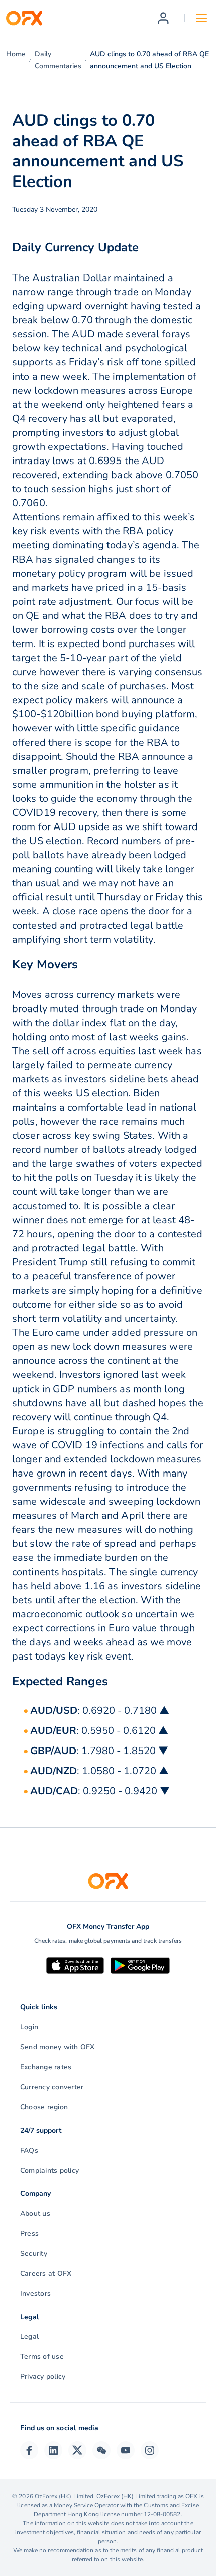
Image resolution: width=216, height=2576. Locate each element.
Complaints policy (49, 2171)
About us (35, 2213)
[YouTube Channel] (126, 2450)
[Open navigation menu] (201, 18)
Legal (29, 2336)
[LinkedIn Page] (53, 2450)
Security (34, 2253)
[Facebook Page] (29, 2450)
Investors (35, 2294)
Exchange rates (46, 2067)
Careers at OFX (46, 2274)
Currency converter (52, 2087)
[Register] (163, 18)
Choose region (44, 2107)
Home (16, 54)
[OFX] (24, 18)
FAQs (29, 2150)
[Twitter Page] (77, 2450)
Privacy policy (43, 2377)
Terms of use (42, 2357)
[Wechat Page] (101, 2450)
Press (29, 2233)
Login (29, 2027)
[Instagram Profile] (150, 2450)
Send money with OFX (58, 2047)
